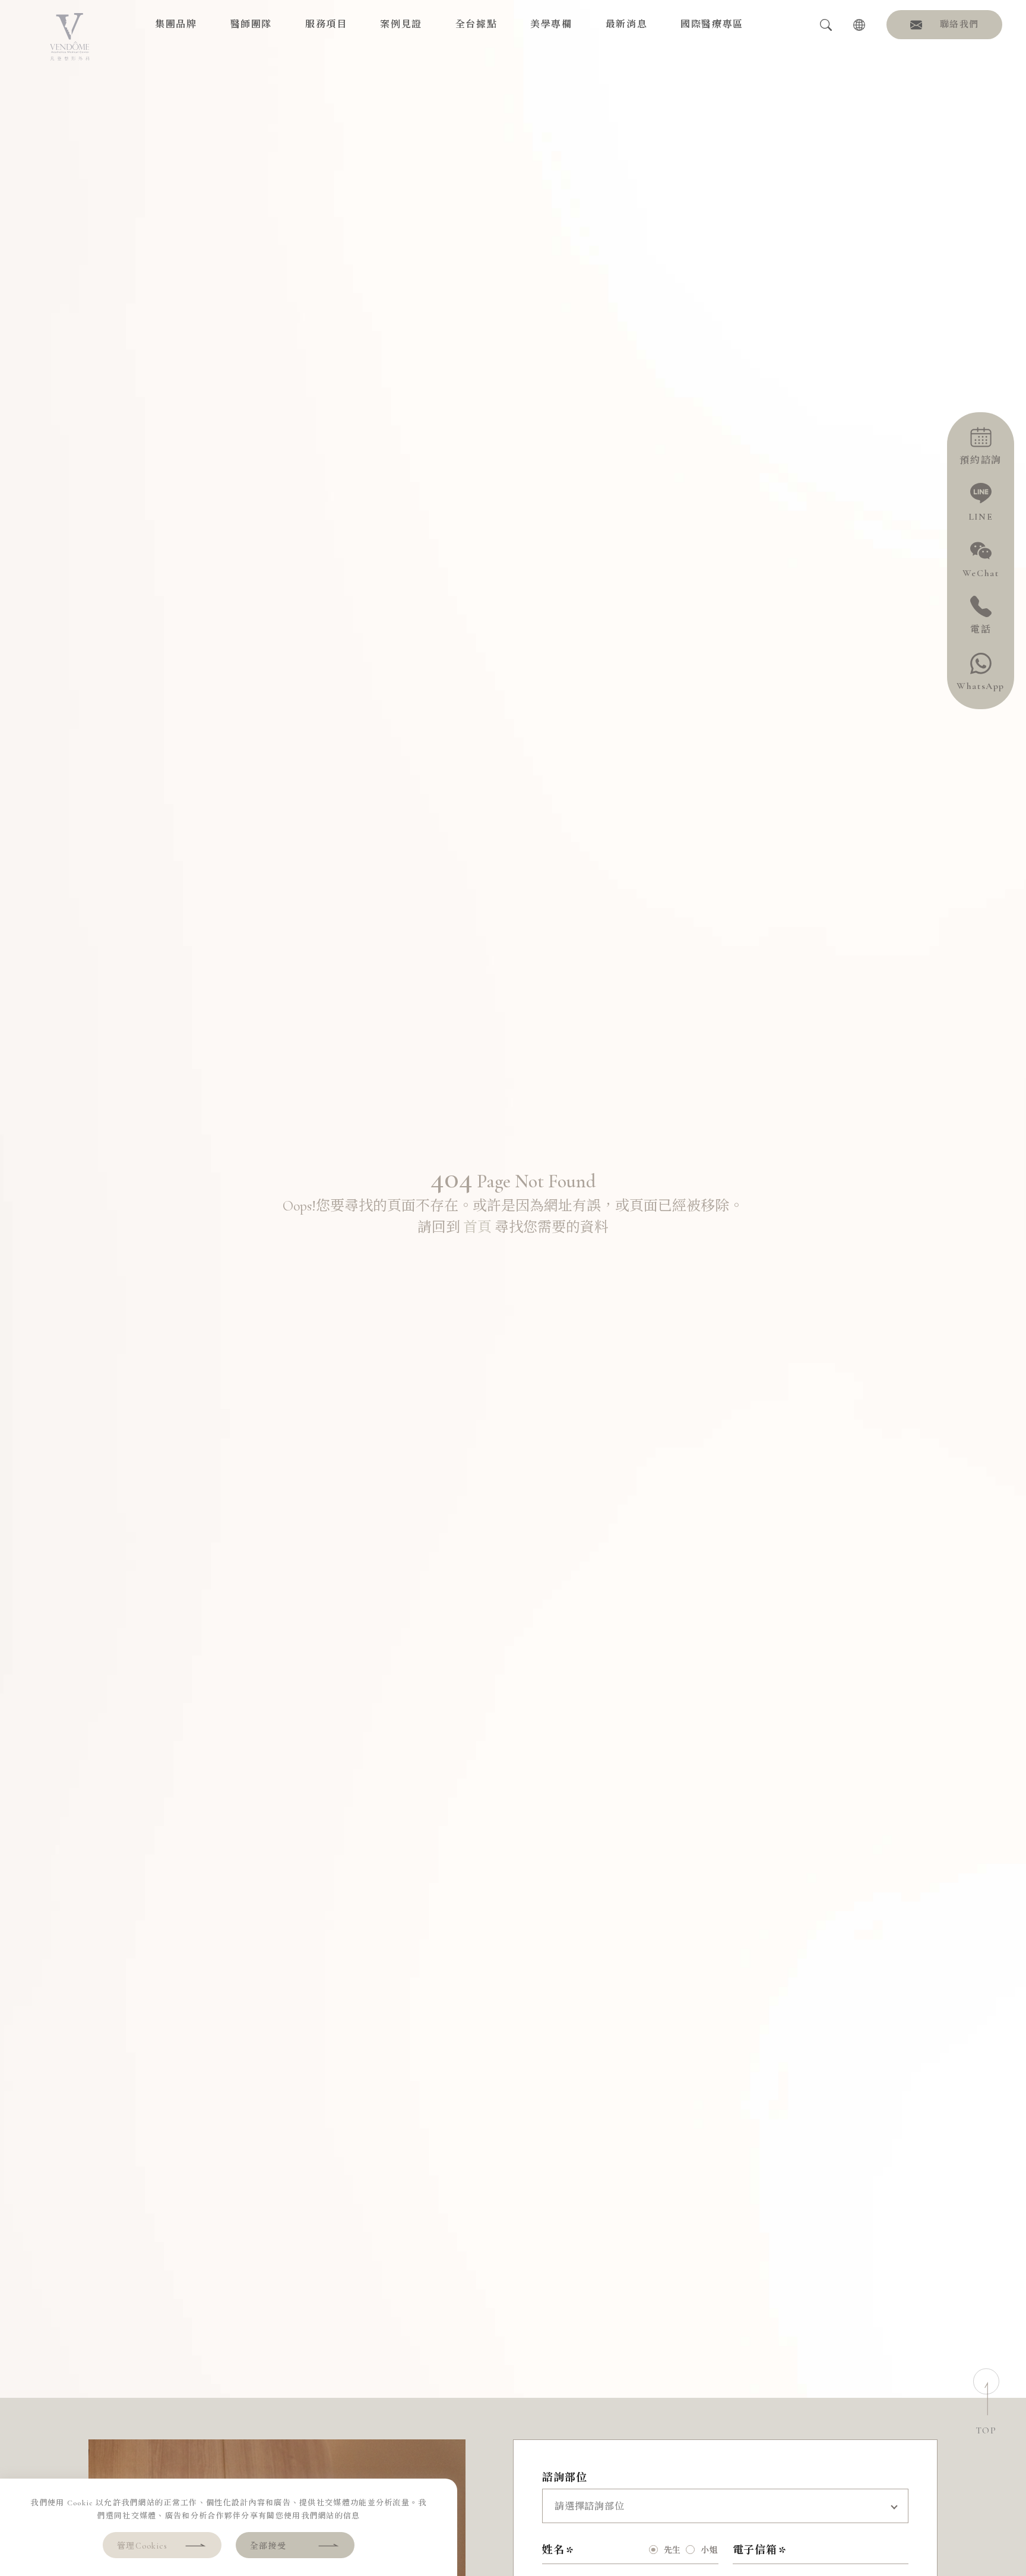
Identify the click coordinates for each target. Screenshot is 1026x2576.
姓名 (553, 2550)
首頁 (477, 1227)
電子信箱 (755, 2550)
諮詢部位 (565, 2477)
